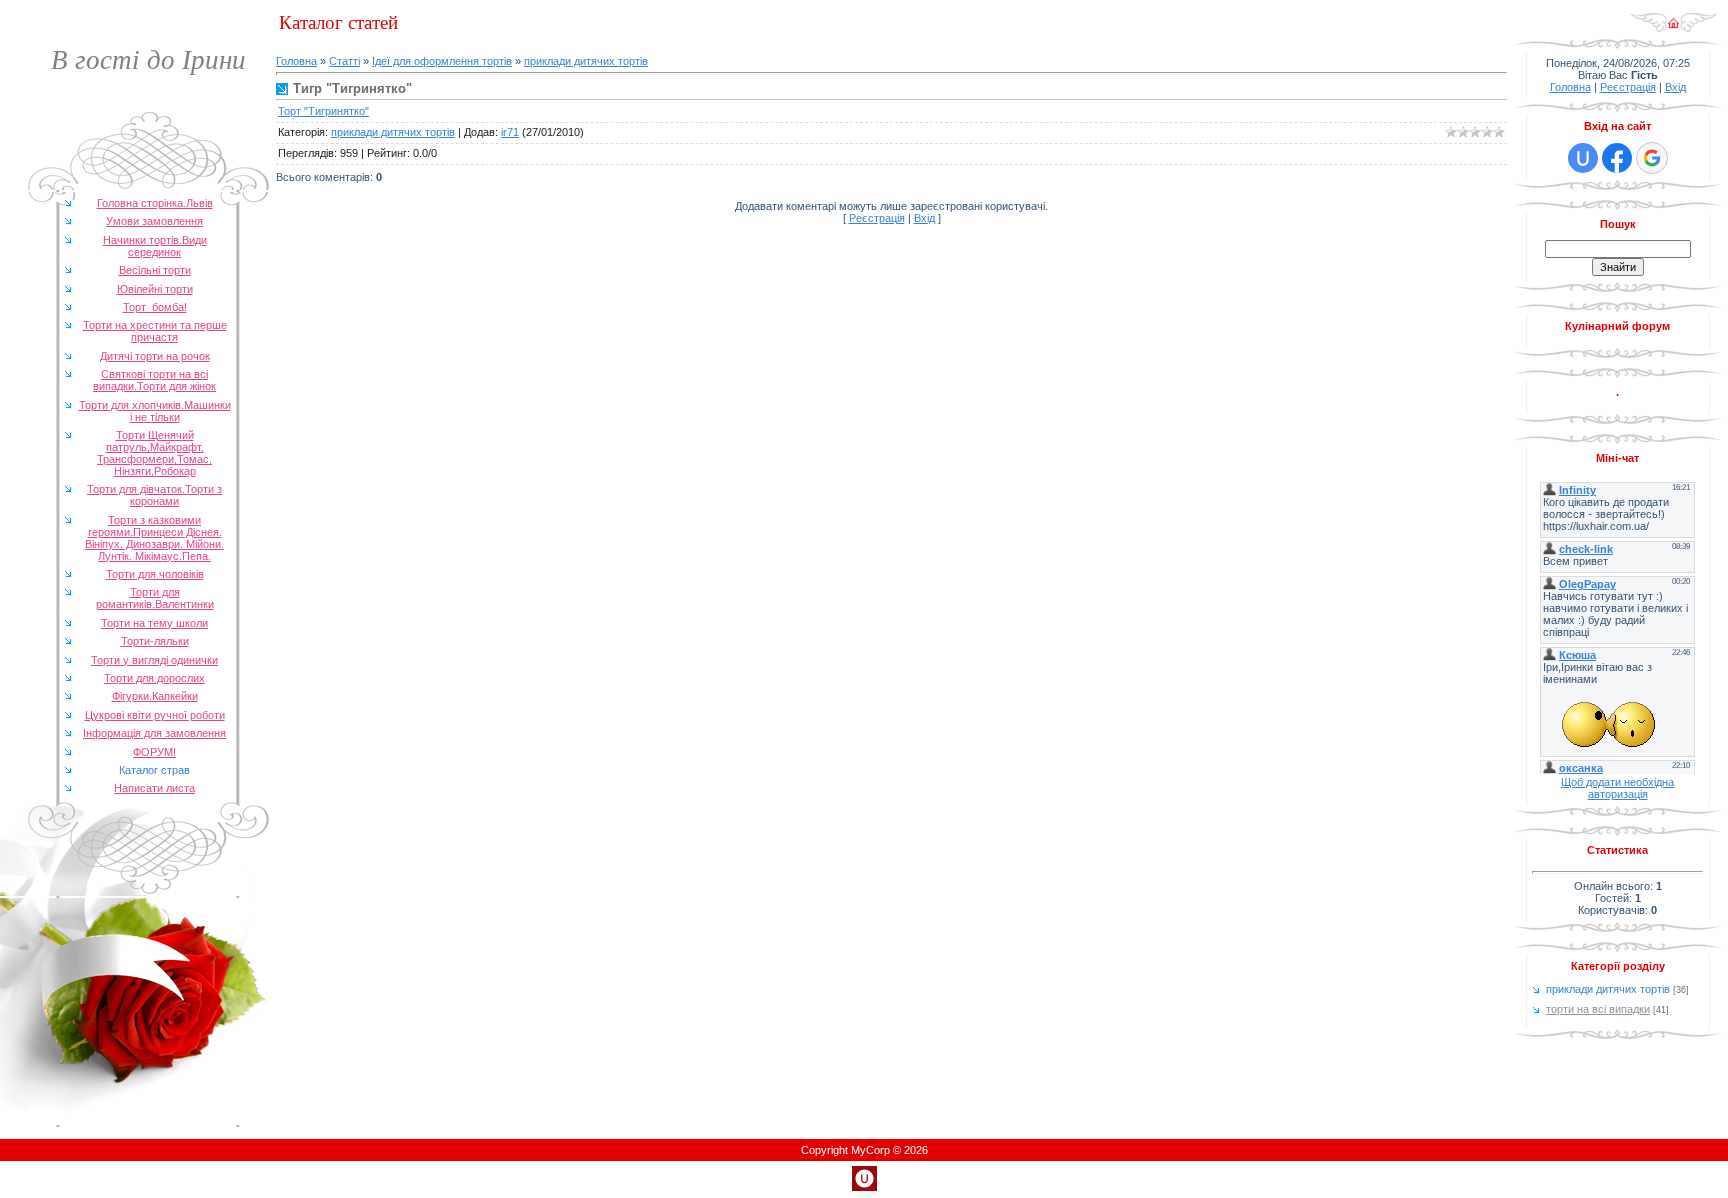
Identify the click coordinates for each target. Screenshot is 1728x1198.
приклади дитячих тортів (586, 61)
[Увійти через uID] (1583, 158)
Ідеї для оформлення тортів (442, 61)
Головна (296, 61)
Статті (344, 61)
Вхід (924, 218)
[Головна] (1673, 29)
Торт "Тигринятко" (323, 111)
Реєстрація (877, 218)
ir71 (510, 132)
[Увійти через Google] (1652, 158)
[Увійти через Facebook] (1617, 158)
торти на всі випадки (1598, 1009)
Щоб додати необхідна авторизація (1617, 788)
